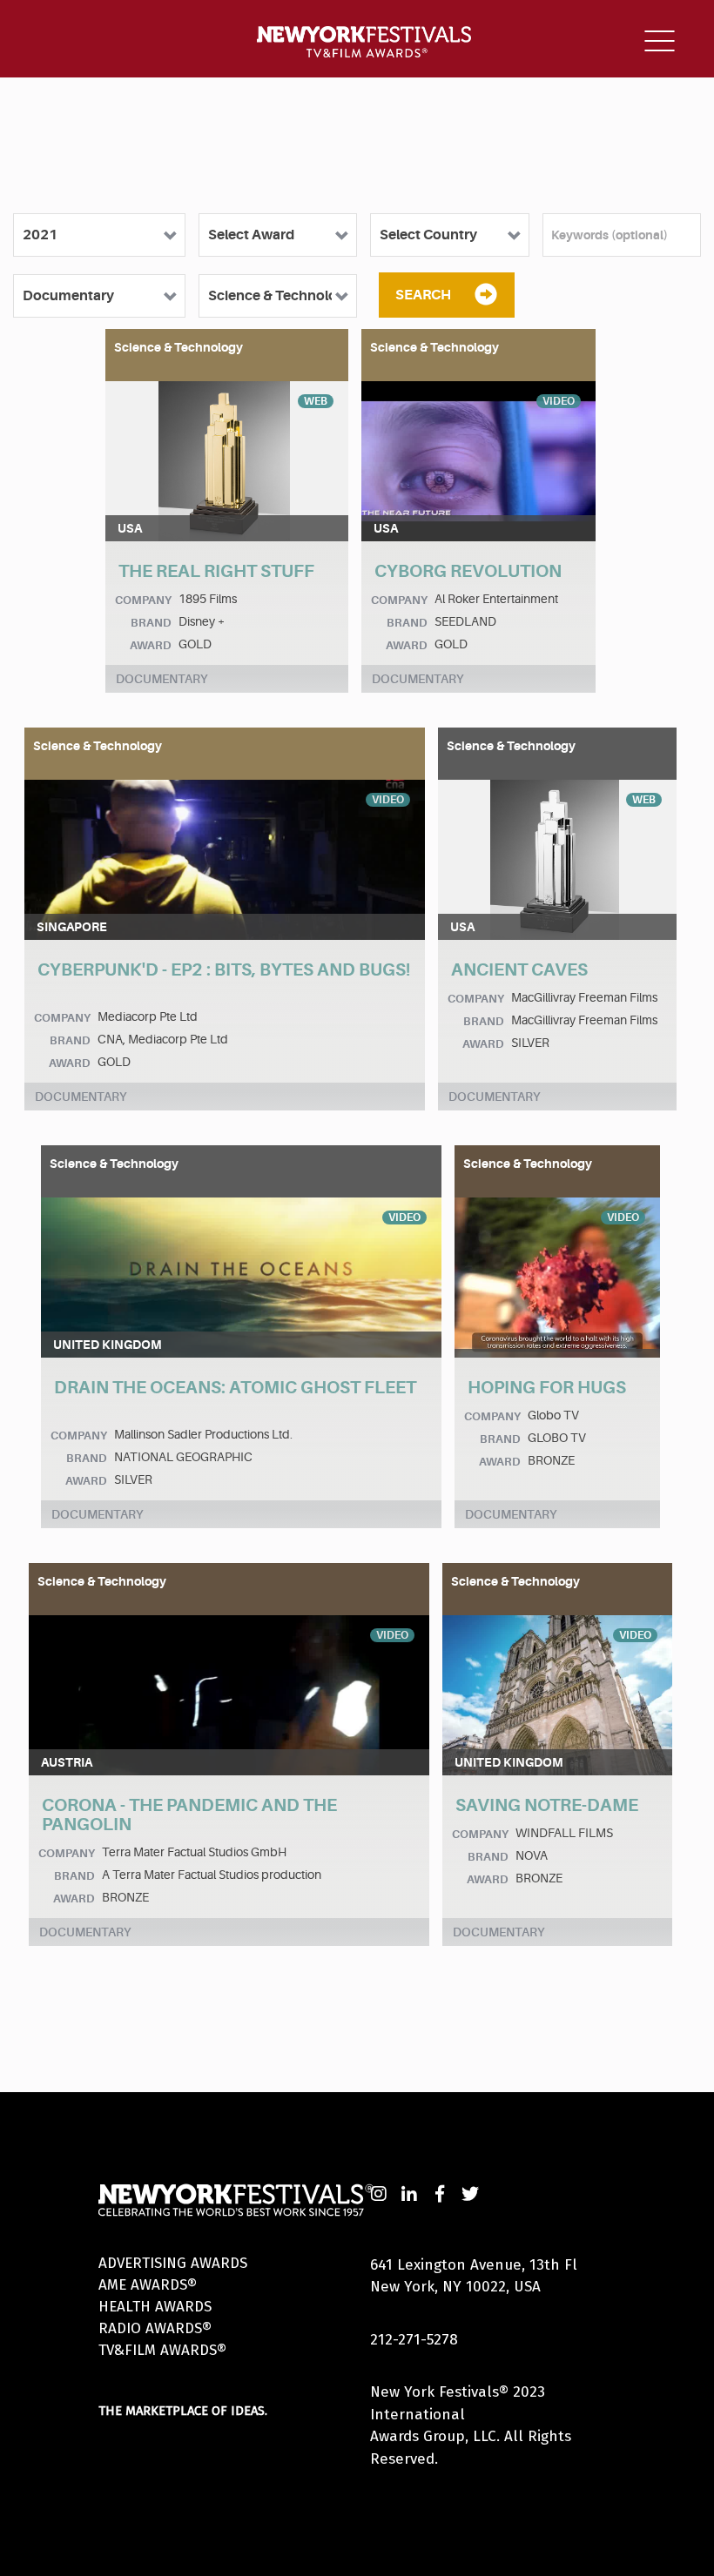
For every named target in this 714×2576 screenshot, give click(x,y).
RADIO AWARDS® (155, 2328)
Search (423, 295)
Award (151, 645)
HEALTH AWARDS (155, 2307)
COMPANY (143, 600)
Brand (151, 623)
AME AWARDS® (148, 2285)
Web (316, 401)
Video (559, 401)
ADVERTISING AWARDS (173, 2263)
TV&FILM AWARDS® (162, 2350)
